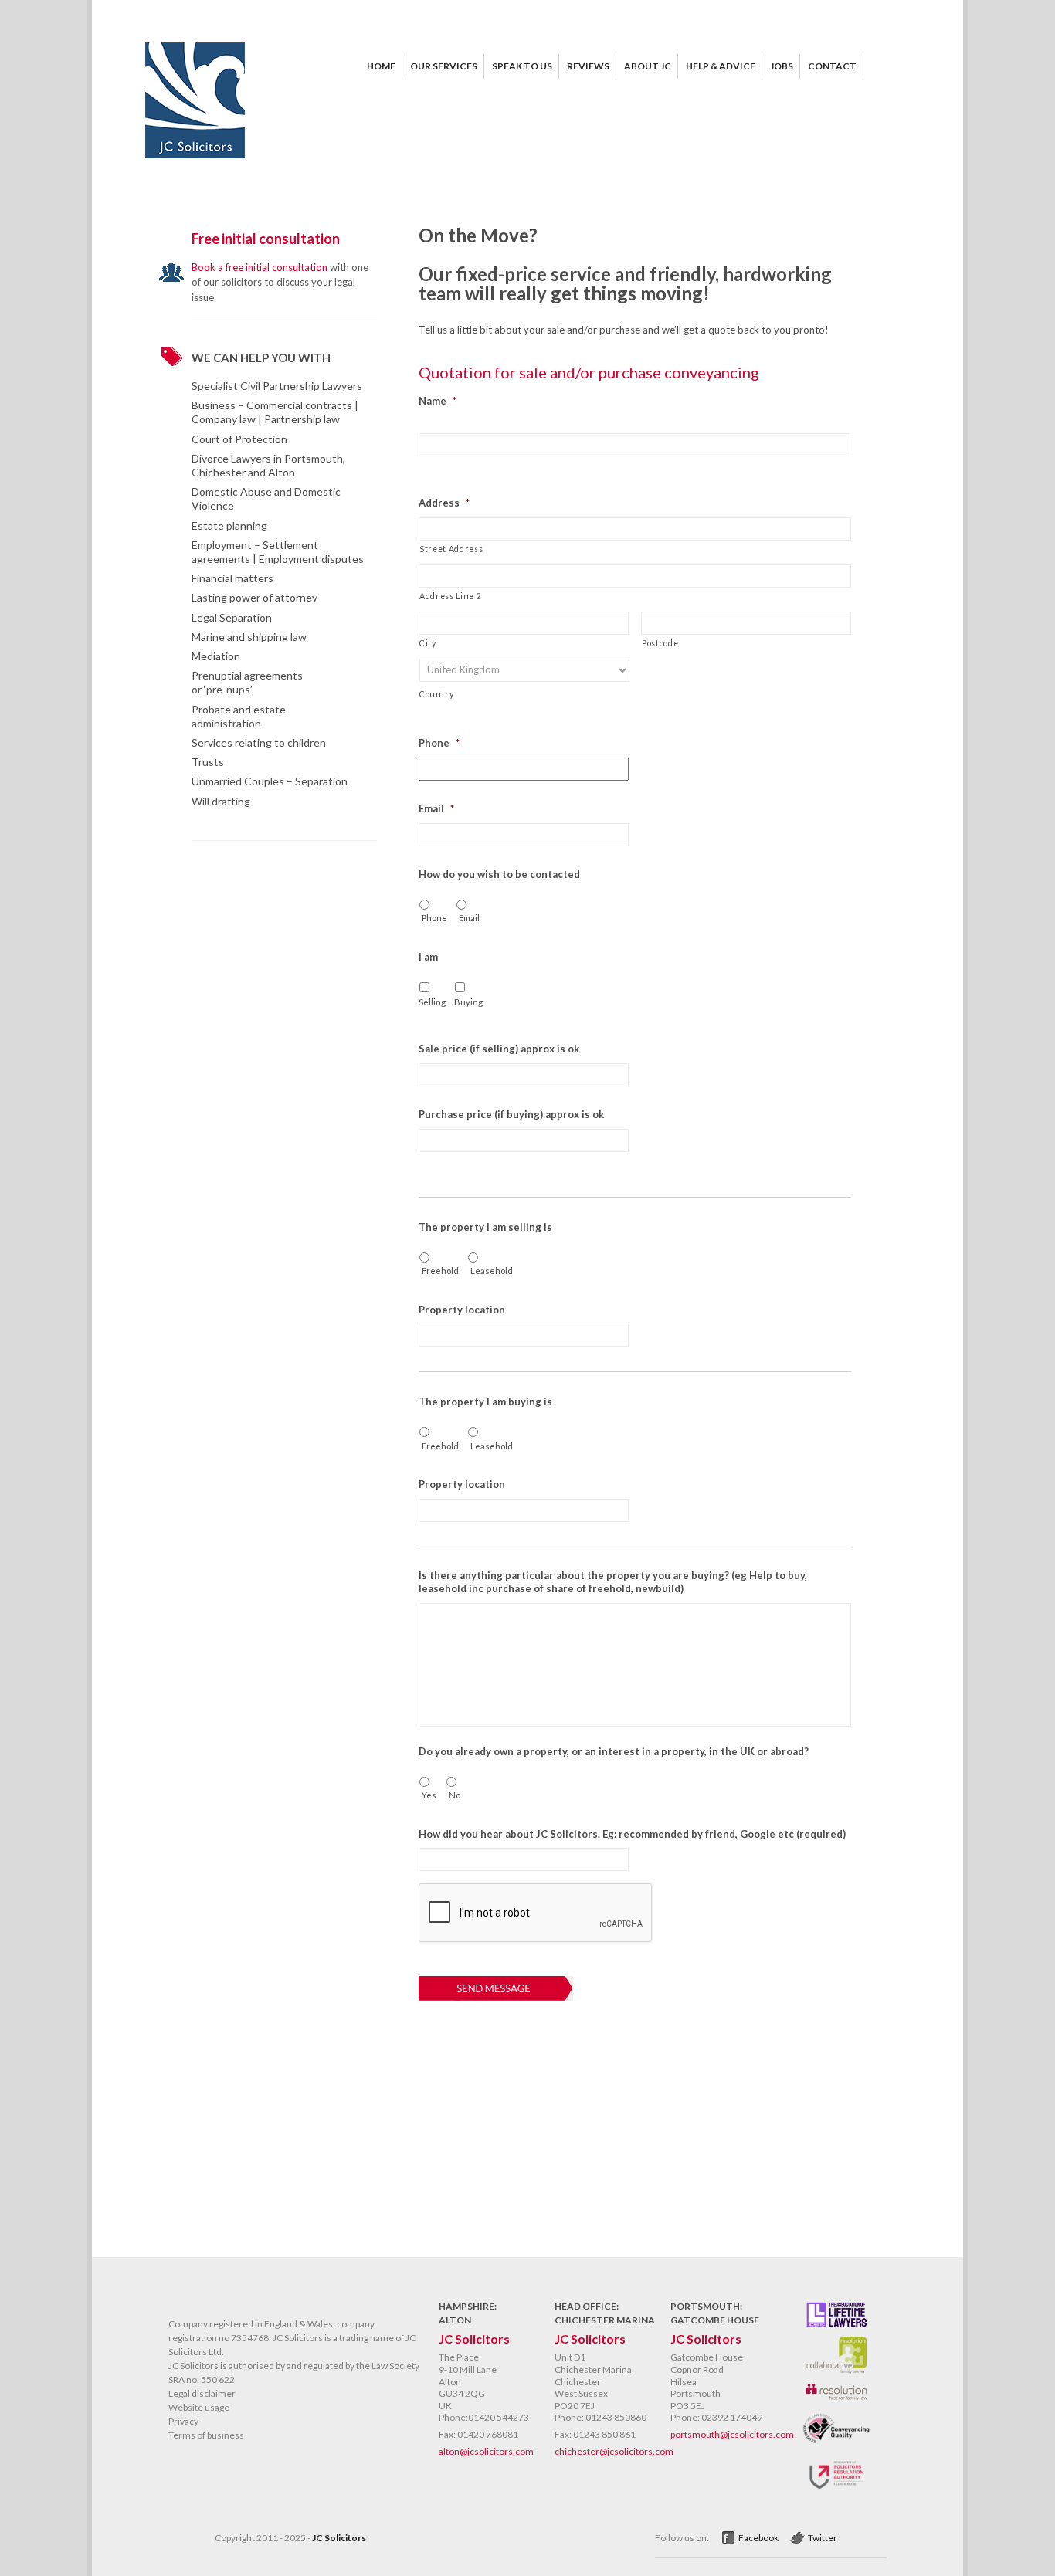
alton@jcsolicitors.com (486, 2451)
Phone (434, 918)
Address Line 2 (450, 596)
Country (437, 694)
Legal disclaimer (202, 2393)
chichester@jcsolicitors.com (614, 2451)
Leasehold (490, 1271)
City (428, 643)
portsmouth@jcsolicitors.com (732, 2434)
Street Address (451, 549)
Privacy (183, 2421)
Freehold (439, 1271)
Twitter (823, 2538)
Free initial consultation (266, 239)
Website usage (199, 2407)
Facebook (758, 2538)
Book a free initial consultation (260, 267)
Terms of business (206, 2435)
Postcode (660, 643)
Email (469, 918)
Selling (430, 1002)
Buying (466, 1002)
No (455, 1795)
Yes (429, 1795)
